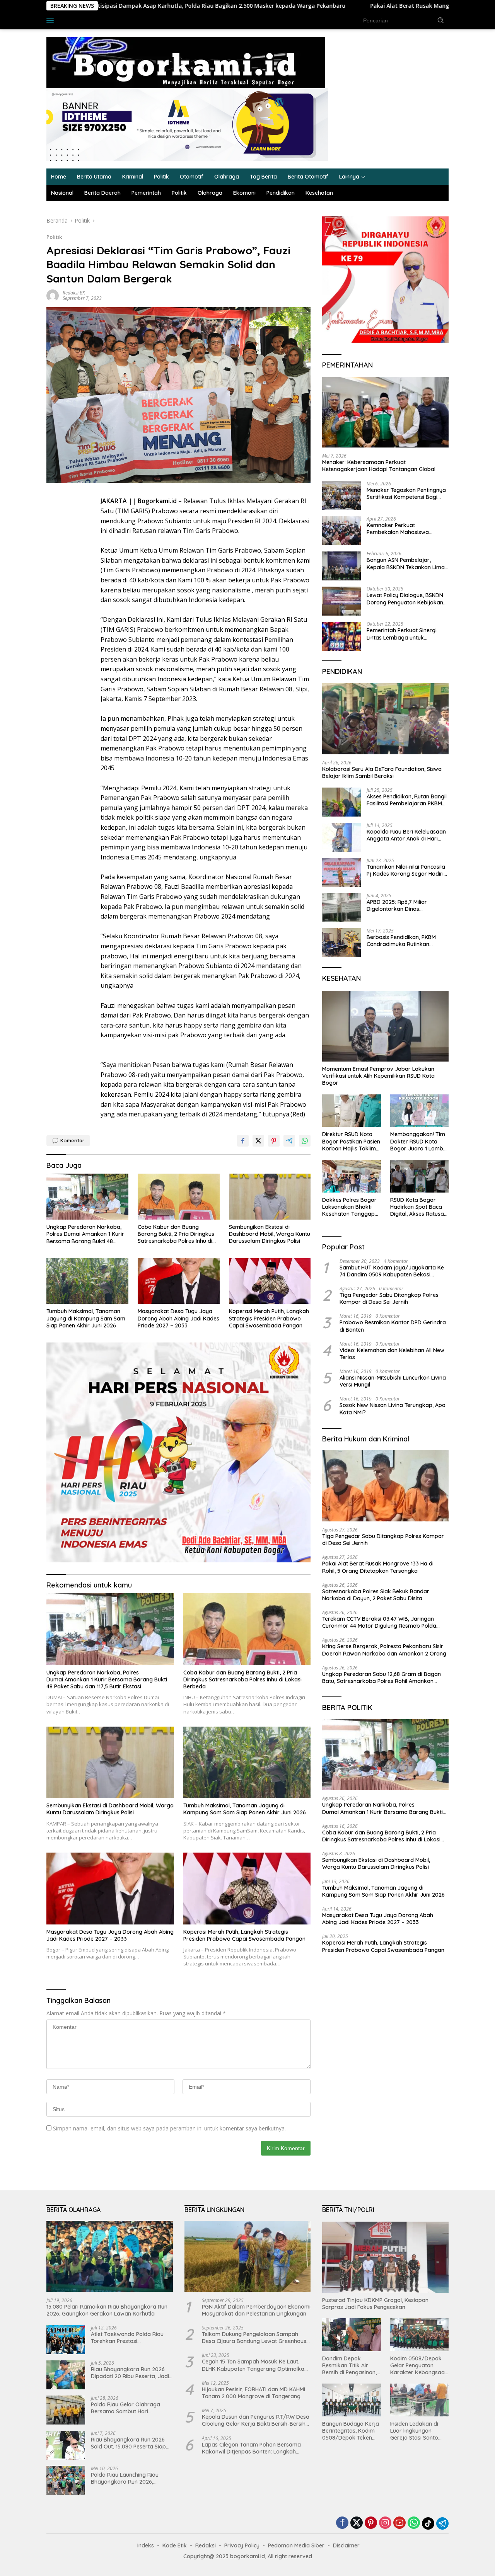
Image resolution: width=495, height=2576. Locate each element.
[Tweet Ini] (258, 1141)
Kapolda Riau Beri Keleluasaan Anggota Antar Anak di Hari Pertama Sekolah (406, 835)
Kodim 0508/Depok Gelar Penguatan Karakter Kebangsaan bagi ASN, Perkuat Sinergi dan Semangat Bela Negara (419, 2366)
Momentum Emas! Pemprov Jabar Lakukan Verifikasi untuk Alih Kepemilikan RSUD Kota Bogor (378, 1076)
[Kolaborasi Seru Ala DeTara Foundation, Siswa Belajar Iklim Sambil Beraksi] (385, 719)
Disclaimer (346, 2545)
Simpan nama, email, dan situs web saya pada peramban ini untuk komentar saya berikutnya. (169, 2128)
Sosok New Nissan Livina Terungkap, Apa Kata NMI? (393, 1409)
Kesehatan (319, 193)
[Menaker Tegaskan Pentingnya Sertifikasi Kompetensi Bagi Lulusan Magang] (341, 496)
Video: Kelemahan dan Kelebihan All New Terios (392, 1354)
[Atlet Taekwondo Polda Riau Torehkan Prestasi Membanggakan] (66, 2340)
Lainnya (349, 177)
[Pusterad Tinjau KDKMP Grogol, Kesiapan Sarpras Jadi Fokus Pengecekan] (385, 2257)
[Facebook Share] (243, 1141)
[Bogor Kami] (186, 62)
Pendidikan (281, 193)
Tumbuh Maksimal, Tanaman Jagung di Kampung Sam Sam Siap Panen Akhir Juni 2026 (86, 1318)
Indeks (73, 20)
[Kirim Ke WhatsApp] (305, 1141)
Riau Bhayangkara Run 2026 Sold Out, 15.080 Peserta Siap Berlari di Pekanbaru (128, 2443)
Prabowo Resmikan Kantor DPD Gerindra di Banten (393, 1326)
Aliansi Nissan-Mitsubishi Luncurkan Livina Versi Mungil (393, 1381)
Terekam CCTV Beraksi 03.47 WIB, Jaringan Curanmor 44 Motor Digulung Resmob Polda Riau (379, 1622)
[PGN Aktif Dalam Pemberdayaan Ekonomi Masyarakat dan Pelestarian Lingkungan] (248, 2256)
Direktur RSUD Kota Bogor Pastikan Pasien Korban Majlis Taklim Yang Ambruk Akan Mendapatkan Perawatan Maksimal (351, 1142)
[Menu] (52, 20)
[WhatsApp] (414, 2523)
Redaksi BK (74, 293)
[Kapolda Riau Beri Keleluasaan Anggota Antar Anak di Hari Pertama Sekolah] (341, 837)
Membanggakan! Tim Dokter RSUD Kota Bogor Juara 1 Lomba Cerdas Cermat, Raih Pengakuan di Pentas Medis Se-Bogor (418, 1142)
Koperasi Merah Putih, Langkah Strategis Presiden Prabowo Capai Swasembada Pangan (269, 1318)
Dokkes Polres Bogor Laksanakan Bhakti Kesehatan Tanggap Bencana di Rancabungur (349, 1207)
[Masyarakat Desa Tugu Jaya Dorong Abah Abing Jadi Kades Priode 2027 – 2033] (179, 1281)
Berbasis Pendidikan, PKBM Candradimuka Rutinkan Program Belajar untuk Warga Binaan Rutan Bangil (406, 941)
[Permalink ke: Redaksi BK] (53, 295)
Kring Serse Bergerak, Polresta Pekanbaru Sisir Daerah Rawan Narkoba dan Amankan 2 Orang (385, 1650)
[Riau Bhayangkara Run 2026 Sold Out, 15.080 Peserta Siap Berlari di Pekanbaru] (66, 2445)
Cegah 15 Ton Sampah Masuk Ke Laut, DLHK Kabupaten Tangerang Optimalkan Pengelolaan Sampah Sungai (255, 2365)
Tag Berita (263, 177)
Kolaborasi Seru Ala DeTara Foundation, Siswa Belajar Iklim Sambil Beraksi (382, 772)
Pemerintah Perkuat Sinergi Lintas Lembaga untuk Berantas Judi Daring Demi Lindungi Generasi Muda (402, 634)
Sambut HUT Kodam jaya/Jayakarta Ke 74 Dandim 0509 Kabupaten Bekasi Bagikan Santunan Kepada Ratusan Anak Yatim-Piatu (393, 1271)
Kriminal (133, 177)
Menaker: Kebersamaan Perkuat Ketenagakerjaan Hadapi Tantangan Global (379, 466)
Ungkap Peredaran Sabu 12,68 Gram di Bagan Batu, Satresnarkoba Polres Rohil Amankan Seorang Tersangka (381, 1678)
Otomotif (192, 177)
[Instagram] (385, 2523)
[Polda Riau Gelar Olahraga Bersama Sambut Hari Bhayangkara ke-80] (66, 2410)
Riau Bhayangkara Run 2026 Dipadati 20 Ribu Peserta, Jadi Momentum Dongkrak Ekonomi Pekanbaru (131, 2373)
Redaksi (206, 2545)
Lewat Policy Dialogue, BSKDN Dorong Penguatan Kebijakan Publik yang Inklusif (405, 599)
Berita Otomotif (308, 177)
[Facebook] (342, 2523)
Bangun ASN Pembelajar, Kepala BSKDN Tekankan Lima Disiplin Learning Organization (406, 564)
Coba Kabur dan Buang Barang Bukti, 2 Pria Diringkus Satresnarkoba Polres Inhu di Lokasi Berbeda (176, 1234)
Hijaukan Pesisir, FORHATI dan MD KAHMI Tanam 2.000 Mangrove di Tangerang (253, 2393)
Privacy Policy (242, 2545)
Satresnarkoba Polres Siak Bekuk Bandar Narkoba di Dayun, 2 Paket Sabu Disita (376, 1595)
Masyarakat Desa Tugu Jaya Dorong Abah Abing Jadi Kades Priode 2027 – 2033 (178, 1318)
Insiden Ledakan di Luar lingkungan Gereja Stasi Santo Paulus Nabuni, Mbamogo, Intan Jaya (419, 2431)
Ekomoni (244, 193)
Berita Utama (94, 177)
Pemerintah (146, 193)
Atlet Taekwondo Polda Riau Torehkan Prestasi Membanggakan (127, 2338)
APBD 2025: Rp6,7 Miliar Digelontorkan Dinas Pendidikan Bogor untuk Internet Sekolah (398, 905)
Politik (161, 177)
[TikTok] (428, 2523)
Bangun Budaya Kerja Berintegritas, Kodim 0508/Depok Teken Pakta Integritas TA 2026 (351, 2431)
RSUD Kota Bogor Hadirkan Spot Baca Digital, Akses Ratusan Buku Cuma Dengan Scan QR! (419, 1207)
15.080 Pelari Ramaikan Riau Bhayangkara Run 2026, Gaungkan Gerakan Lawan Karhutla (107, 2310)
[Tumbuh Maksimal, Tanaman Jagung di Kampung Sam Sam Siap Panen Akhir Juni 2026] (87, 1281)
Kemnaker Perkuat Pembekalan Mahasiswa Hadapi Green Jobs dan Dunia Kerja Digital (405, 529)
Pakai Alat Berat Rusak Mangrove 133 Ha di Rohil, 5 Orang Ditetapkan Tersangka (347, 6)
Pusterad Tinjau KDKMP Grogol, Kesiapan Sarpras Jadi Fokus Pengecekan (375, 2304)
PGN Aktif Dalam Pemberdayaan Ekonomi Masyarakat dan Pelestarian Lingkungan (256, 2310)
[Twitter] (357, 2523)
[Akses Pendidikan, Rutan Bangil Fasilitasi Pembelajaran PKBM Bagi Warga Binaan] (341, 802)
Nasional (62, 193)
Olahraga (227, 177)
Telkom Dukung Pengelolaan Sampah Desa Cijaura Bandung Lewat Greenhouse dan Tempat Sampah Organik (256, 2338)
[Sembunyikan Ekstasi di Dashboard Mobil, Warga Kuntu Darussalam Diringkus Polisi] (270, 1197)
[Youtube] (399, 2523)
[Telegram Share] (289, 1141)
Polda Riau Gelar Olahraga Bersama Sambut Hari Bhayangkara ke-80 (125, 2408)
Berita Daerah (102, 193)
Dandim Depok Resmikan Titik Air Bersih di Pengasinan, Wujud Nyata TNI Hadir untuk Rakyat (349, 2366)
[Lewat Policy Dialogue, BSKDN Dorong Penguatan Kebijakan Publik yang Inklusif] (341, 601)
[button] (441, 20)
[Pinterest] (371, 2523)
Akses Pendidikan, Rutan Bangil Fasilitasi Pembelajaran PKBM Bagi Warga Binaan (407, 800)
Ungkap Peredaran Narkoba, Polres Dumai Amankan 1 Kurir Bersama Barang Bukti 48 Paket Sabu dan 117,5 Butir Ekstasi (85, 1234)
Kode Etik (175, 2545)
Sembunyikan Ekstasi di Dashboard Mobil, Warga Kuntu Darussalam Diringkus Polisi (270, 1234)
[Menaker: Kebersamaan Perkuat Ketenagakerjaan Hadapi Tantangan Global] (385, 412)
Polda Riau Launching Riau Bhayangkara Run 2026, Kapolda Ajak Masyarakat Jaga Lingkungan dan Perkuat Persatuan (130, 2478)
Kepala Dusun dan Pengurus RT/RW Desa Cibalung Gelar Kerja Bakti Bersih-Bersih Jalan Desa (256, 2420)
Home (59, 177)
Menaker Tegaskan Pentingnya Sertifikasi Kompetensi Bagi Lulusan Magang (406, 493)
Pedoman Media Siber (296, 2545)
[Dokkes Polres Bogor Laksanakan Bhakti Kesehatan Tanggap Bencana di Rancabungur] (351, 1176)
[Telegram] (442, 2523)
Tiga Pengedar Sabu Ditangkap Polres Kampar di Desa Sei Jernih (389, 1298)
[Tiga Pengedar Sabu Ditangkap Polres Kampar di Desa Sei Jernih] (385, 1486)
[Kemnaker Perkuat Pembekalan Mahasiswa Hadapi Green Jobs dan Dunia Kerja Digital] (341, 531)
